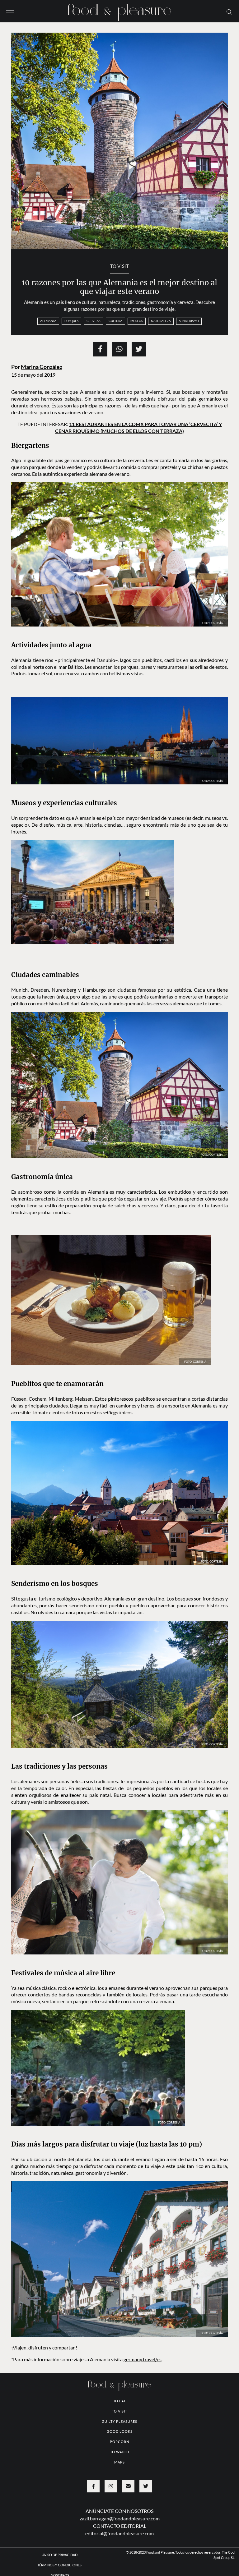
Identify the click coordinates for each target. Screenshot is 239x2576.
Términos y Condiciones (60, 2565)
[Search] (229, 11)
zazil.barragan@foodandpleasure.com (120, 2518)
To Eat (119, 2401)
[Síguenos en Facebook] (93, 2486)
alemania (48, 321)
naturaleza (161, 321)
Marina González (42, 367)
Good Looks (120, 2431)
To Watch (120, 2452)
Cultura (115, 321)
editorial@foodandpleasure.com (119, 2533)
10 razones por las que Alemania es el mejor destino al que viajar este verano (119, 287)
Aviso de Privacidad (60, 2555)
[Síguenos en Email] (128, 2486)
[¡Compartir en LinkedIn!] (119, 349)
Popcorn (119, 2442)
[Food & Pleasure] (119, 10)
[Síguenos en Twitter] (146, 2486)
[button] (10, 11)
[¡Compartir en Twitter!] (139, 349)
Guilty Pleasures (119, 2421)
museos (137, 321)
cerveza (94, 321)
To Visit (119, 266)
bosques (71, 321)
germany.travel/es (143, 2359)
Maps (119, 2462)
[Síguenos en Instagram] (111, 2486)
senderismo (189, 321)
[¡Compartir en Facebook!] (100, 349)
